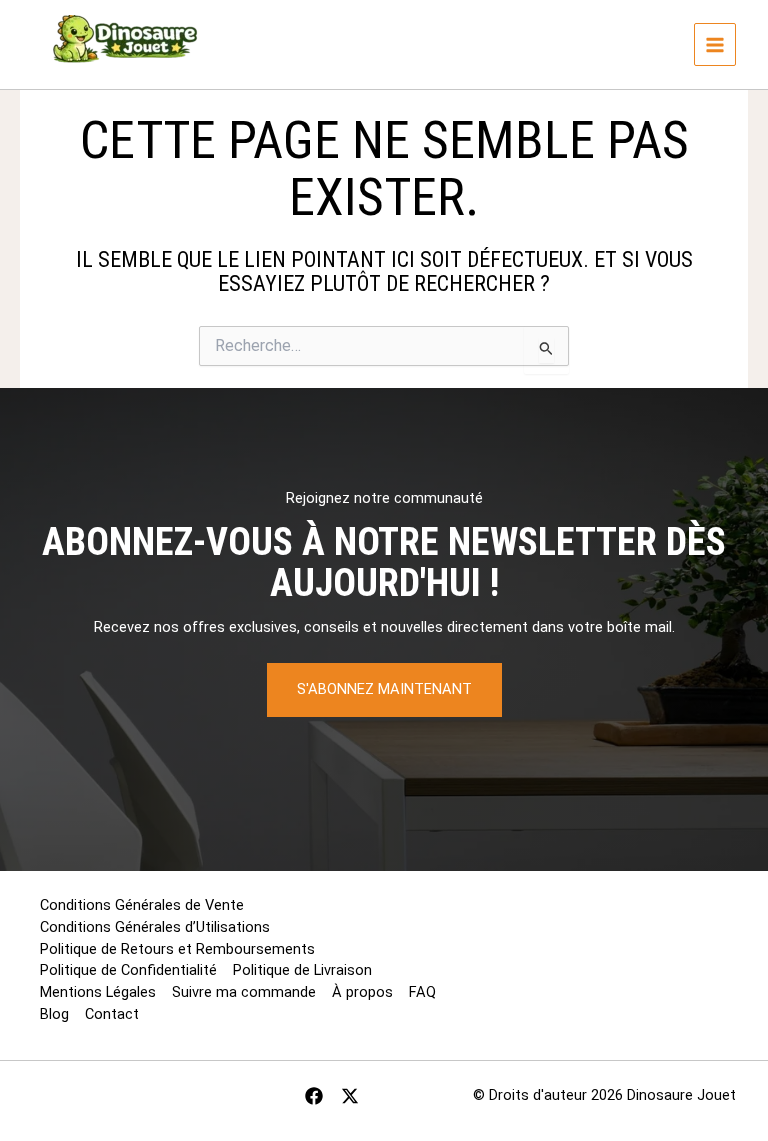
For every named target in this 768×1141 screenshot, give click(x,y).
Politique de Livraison (302, 970)
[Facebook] (314, 1096)
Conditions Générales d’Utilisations (155, 927)
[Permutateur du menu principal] (715, 44)
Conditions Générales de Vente (142, 905)
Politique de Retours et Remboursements (177, 949)
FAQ (422, 992)
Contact (112, 1014)
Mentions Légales (98, 992)
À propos (362, 992)
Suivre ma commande (244, 992)
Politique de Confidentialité (128, 970)
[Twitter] (350, 1096)
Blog (54, 1014)
